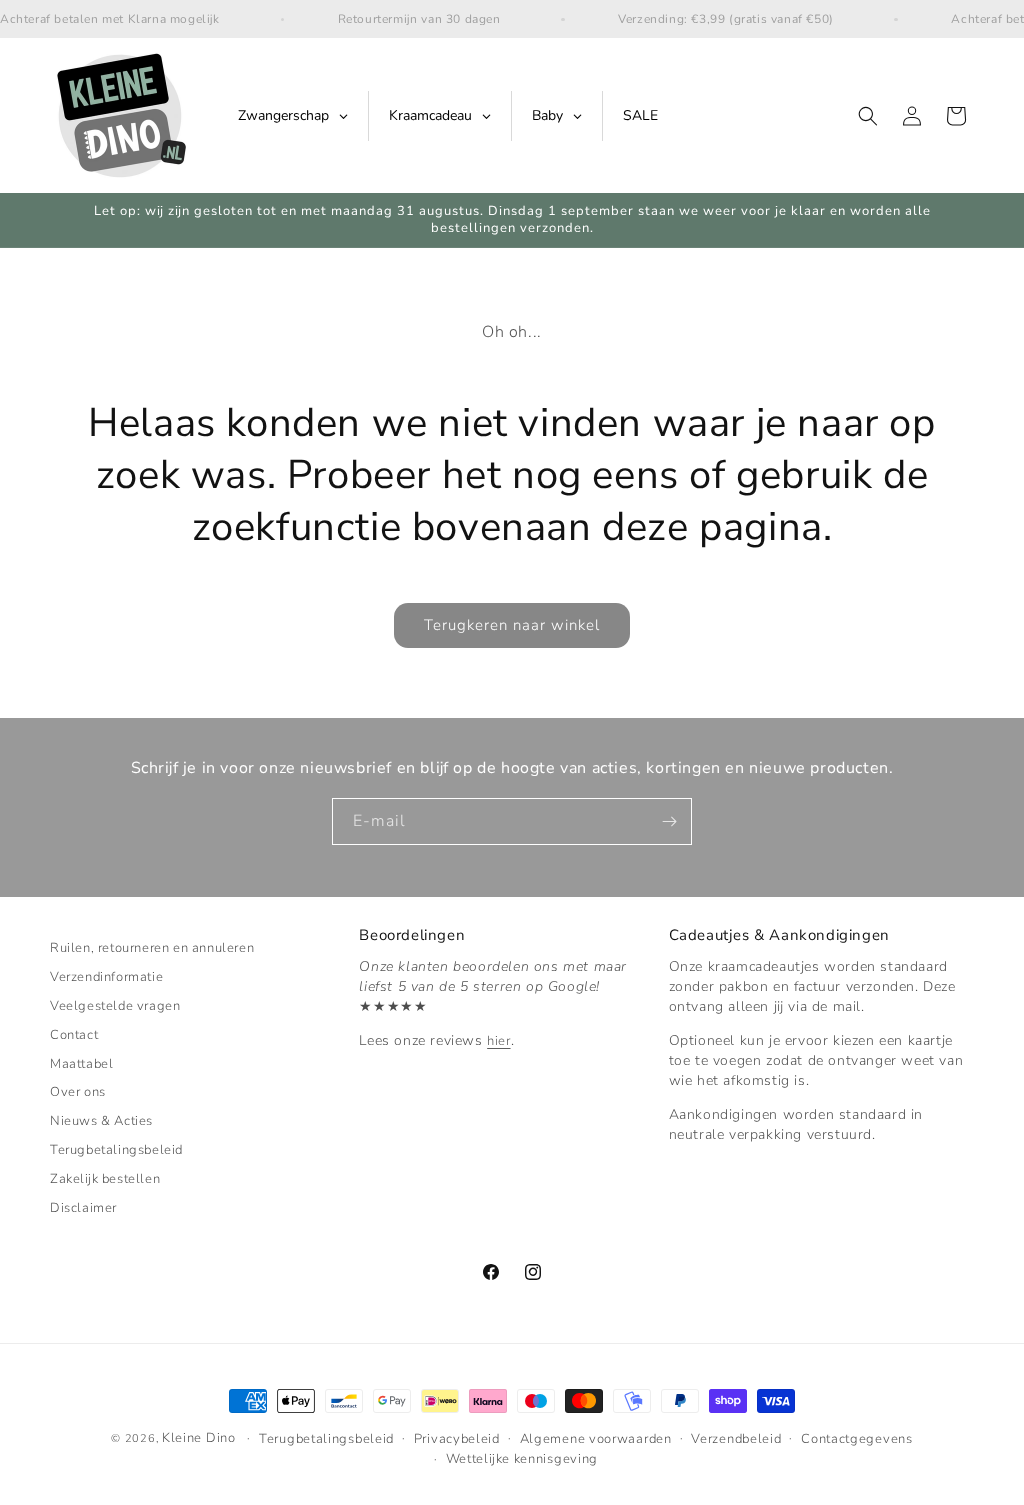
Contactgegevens (857, 1439)
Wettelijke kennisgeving (522, 1459)
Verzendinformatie (106, 977)
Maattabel (81, 1064)
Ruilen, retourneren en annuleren (152, 950)
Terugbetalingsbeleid (116, 1150)
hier (498, 1041)
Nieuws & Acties (101, 1121)
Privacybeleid (457, 1439)
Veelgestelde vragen (115, 1006)
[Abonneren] (669, 821)
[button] (868, 116)
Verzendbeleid (736, 1439)
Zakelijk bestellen (105, 1179)
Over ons (78, 1092)
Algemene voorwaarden (596, 1439)
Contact (74, 1035)
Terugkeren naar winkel (512, 625)
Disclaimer (83, 1208)
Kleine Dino (199, 1438)
